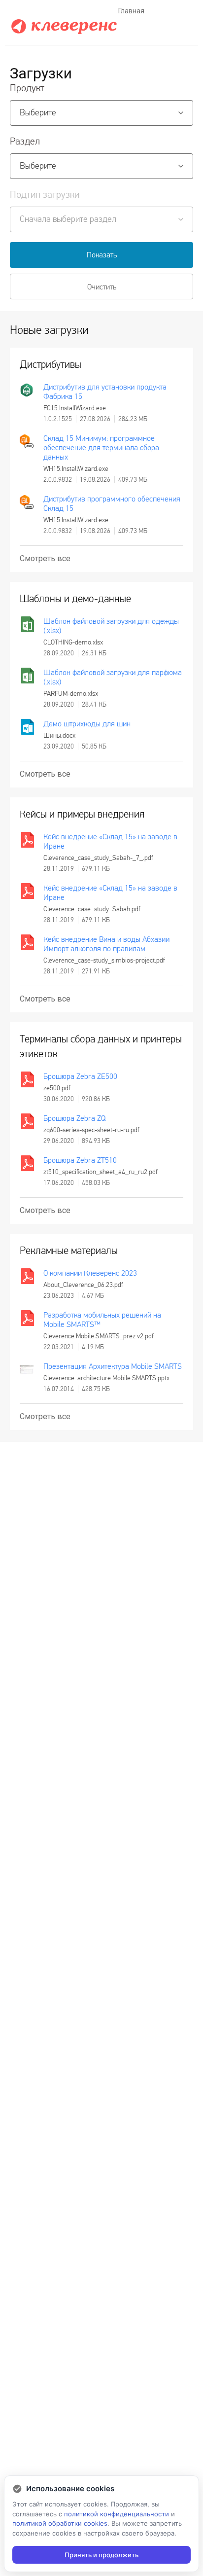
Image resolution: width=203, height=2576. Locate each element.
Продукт (27, 88)
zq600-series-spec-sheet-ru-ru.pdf (91, 1130)
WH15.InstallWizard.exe (76, 469)
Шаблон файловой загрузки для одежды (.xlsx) (111, 626)
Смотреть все (45, 558)
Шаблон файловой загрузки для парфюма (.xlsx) (113, 677)
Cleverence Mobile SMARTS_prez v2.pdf (99, 1336)
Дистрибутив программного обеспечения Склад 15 (112, 503)
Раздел (25, 142)
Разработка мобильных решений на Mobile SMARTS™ (102, 1320)
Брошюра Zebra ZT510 (80, 1160)
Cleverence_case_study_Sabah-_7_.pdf (98, 858)
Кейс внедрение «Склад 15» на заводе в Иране (110, 841)
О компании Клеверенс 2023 (90, 1273)
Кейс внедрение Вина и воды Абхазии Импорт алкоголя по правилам (106, 944)
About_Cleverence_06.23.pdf (83, 1285)
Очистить (102, 287)
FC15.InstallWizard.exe (75, 408)
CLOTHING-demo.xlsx (73, 642)
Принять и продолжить (101, 2555)
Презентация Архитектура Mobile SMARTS (113, 1366)
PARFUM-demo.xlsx (71, 694)
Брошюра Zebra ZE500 (80, 1076)
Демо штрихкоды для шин (87, 724)
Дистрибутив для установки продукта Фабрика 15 (105, 392)
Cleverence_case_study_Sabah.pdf (92, 909)
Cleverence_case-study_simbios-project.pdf (104, 960)
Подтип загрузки (45, 195)
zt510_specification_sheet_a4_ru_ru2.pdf (101, 1172)
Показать (102, 255)
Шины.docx (59, 735)
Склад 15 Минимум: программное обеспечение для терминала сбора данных (101, 447)
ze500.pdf (57, 1088)
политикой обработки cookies (60, 2523)
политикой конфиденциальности (117, 2514)
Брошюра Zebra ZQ (74, 1118)
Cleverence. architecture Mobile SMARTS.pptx (106, 1378)
